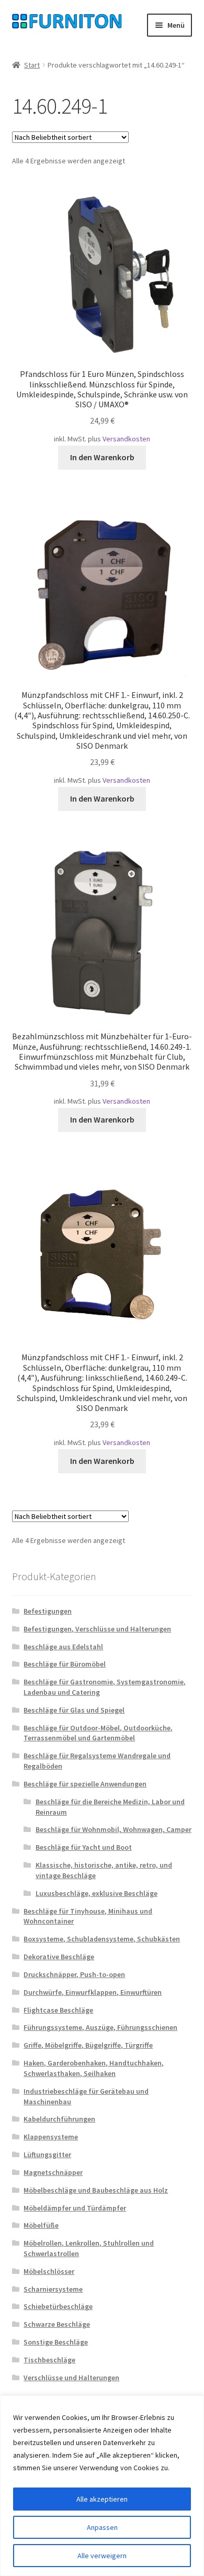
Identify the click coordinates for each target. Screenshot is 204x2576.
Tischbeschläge (49, 2360)
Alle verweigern (102, 2556)
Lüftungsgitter (47, 2155)
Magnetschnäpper (53, 2172)
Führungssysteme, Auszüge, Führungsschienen (100, 2027)
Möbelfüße (41, 2225)
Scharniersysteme (53, 2289)
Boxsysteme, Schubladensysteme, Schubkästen (102, 1939)
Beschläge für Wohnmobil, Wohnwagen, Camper (114, 1829)
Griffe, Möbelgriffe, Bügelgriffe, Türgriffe (88, 2045)
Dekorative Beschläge (59, 1957)
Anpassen (102, 2527)
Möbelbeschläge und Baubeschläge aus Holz (96, 2190)
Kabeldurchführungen (59, 2119)
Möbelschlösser (49, 2271)
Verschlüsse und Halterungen (71, 2378)
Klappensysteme (51, 2137)
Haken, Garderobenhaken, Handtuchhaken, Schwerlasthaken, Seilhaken (94, 2068)
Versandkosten (126, 439)
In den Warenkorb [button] (102, 457)
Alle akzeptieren (102, 2499)
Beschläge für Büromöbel (65, 1664)
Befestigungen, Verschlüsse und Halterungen (97, 1629)
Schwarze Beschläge (57, 2324)
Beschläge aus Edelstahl (63, 1647)
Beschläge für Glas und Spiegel (74, 1710)
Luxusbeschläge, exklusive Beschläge (97, 1893)
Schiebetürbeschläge (58, 2306)
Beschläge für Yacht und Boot (84, 1847)
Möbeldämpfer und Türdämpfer (75, 2208)
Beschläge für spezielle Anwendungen (85, 1784)
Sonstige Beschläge (56, 2342)
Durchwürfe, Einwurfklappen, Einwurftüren (93, 1992)
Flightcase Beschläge (58, 2010)
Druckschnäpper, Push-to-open (74, 1974)
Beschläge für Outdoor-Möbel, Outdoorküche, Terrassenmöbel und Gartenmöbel (98, 1733)
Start (32, 65)
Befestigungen (48, 1611)
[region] (102, 2486)
